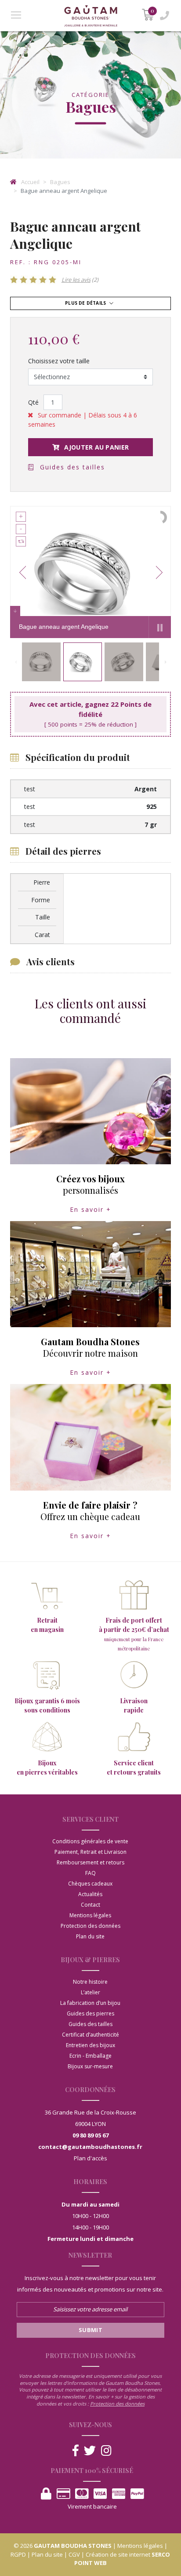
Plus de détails (86, 303)
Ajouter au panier (96, 447)
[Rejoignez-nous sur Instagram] (106, 2451)
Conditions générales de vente (90, 1841)
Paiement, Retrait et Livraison (90, 1852)
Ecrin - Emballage (90, 2056)
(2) (80, 280)
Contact (90, 1905)
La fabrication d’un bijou (90, 2003)
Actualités (90, 1894)
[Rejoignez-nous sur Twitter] (90, 2451)
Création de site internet (118, 2554)
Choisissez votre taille (59, 361)
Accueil (30, 182)
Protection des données (90, 1926)
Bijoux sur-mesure (90, 2066)
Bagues (60, 182)
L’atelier (90, 1992)
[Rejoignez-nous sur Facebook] (76, 2451)
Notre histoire (90, 1982)
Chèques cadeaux (90, 1884)
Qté (33, 402)
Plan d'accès (90, 2158)
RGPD (18, 2554)
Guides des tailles (71, 467)
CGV (74, 2554)
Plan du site (90, 1936)
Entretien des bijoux (90, 2045)
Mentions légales (90, 1915)
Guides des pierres (90, 2013)
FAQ (90, 1873)
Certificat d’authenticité (90, 2035)
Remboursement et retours (90, 1862)
